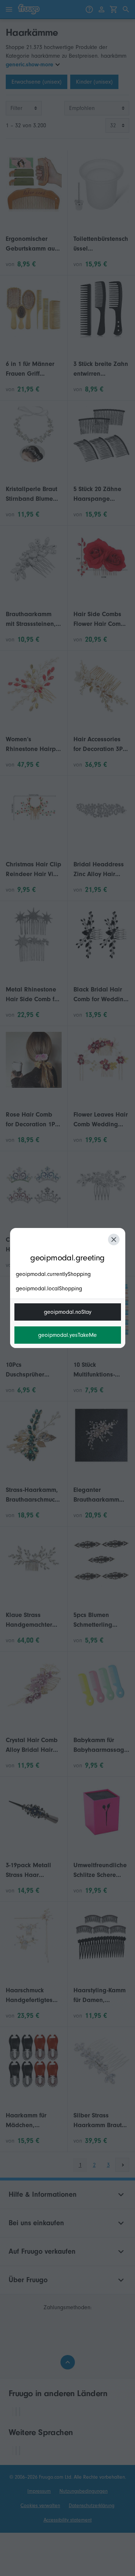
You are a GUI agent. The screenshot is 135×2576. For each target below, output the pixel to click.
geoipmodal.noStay (68, 1312)
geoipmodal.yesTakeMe (67, 1335)
